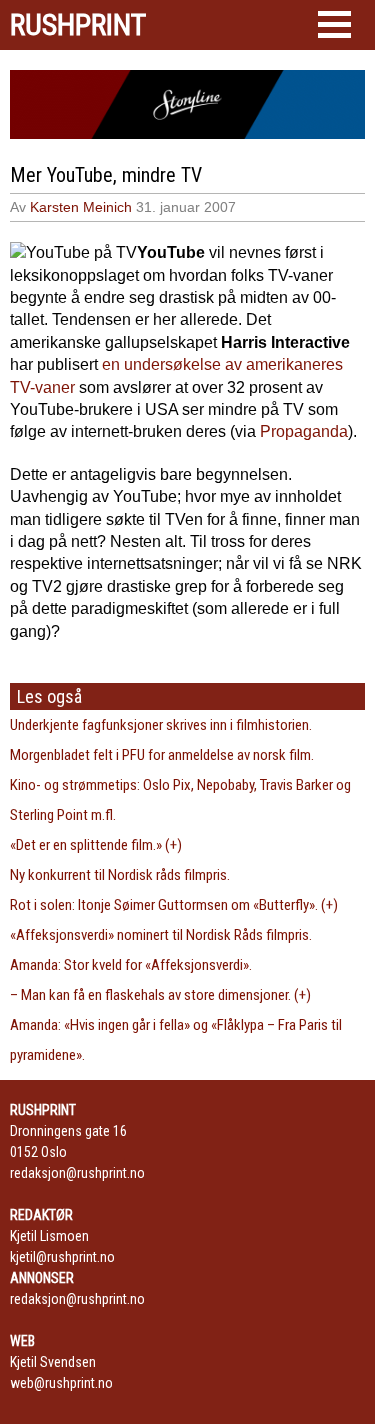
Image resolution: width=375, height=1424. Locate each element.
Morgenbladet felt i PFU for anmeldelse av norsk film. (162, 755)
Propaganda (304, 431)
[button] (334, 24)
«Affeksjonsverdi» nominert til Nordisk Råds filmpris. (161, 935)
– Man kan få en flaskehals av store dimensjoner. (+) (160, 995)
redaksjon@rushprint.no (77, 1173)
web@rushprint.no (61, 1383)
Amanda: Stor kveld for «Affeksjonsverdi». (131, 965)
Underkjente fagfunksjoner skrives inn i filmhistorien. (161, 725)
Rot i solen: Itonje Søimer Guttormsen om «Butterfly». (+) (174, 905)
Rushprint (78, 25)
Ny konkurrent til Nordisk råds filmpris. (120, 875)
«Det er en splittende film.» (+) (96, 845)
